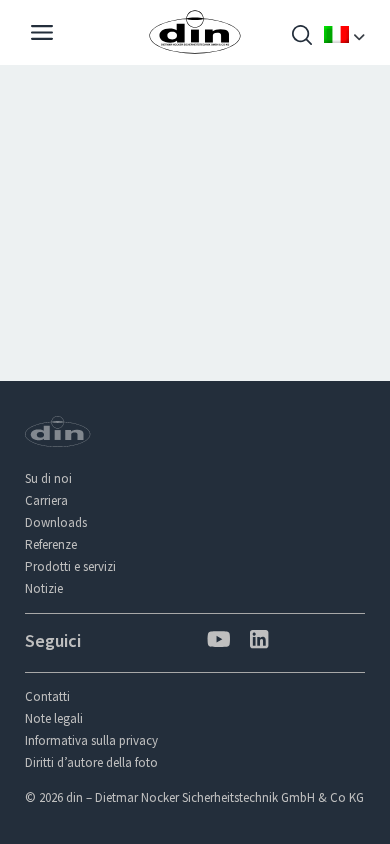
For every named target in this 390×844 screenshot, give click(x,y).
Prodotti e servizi (70, 566)
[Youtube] (216, 641)
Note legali (54, 718)
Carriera (46, 500)
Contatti (47, 696)
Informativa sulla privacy (91, 740)
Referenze (51, 544)
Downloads (56, 522)
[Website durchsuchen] (302, 37)
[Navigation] (42, 35)
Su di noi (48, 478)
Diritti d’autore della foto (91, 762)
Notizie (44, 588)
